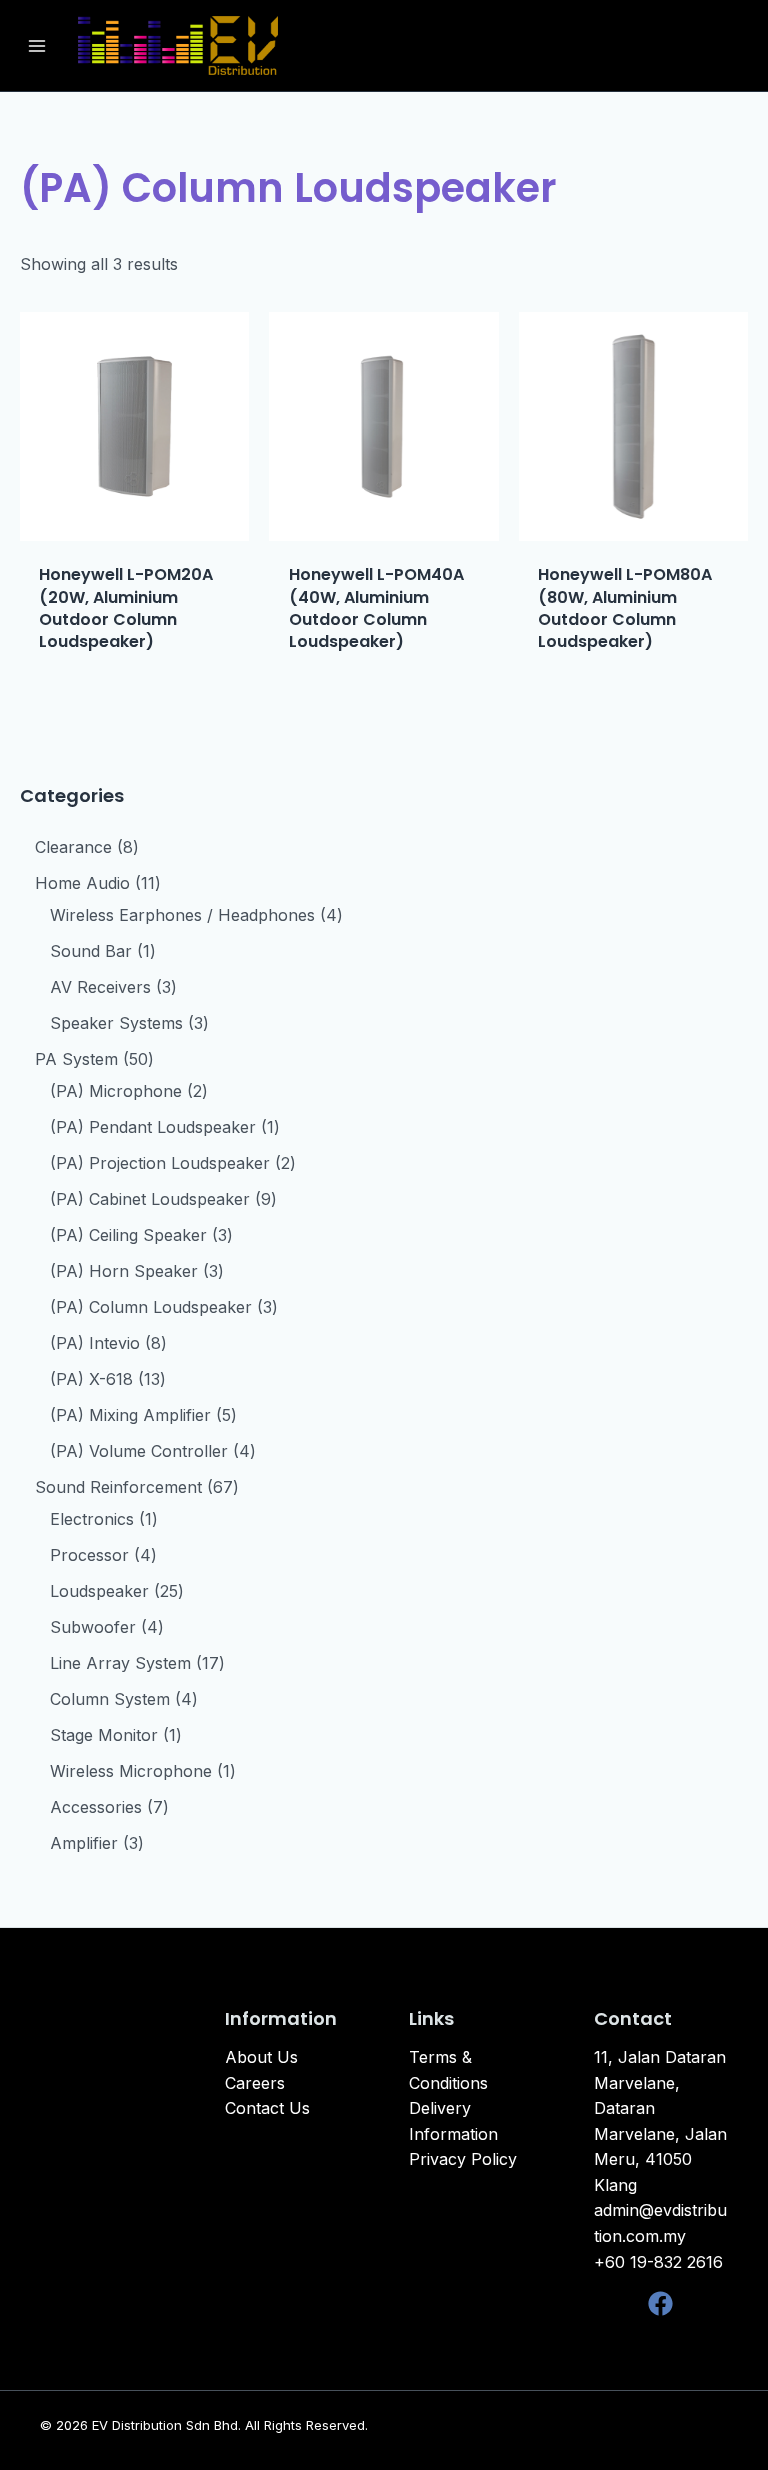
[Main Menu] (37, 45)
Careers (255, 2083)
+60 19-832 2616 (658, 2262)
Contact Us (267, 2108)
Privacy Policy (463, 2159)
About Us (261, 2057)
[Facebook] (660, 2303)
